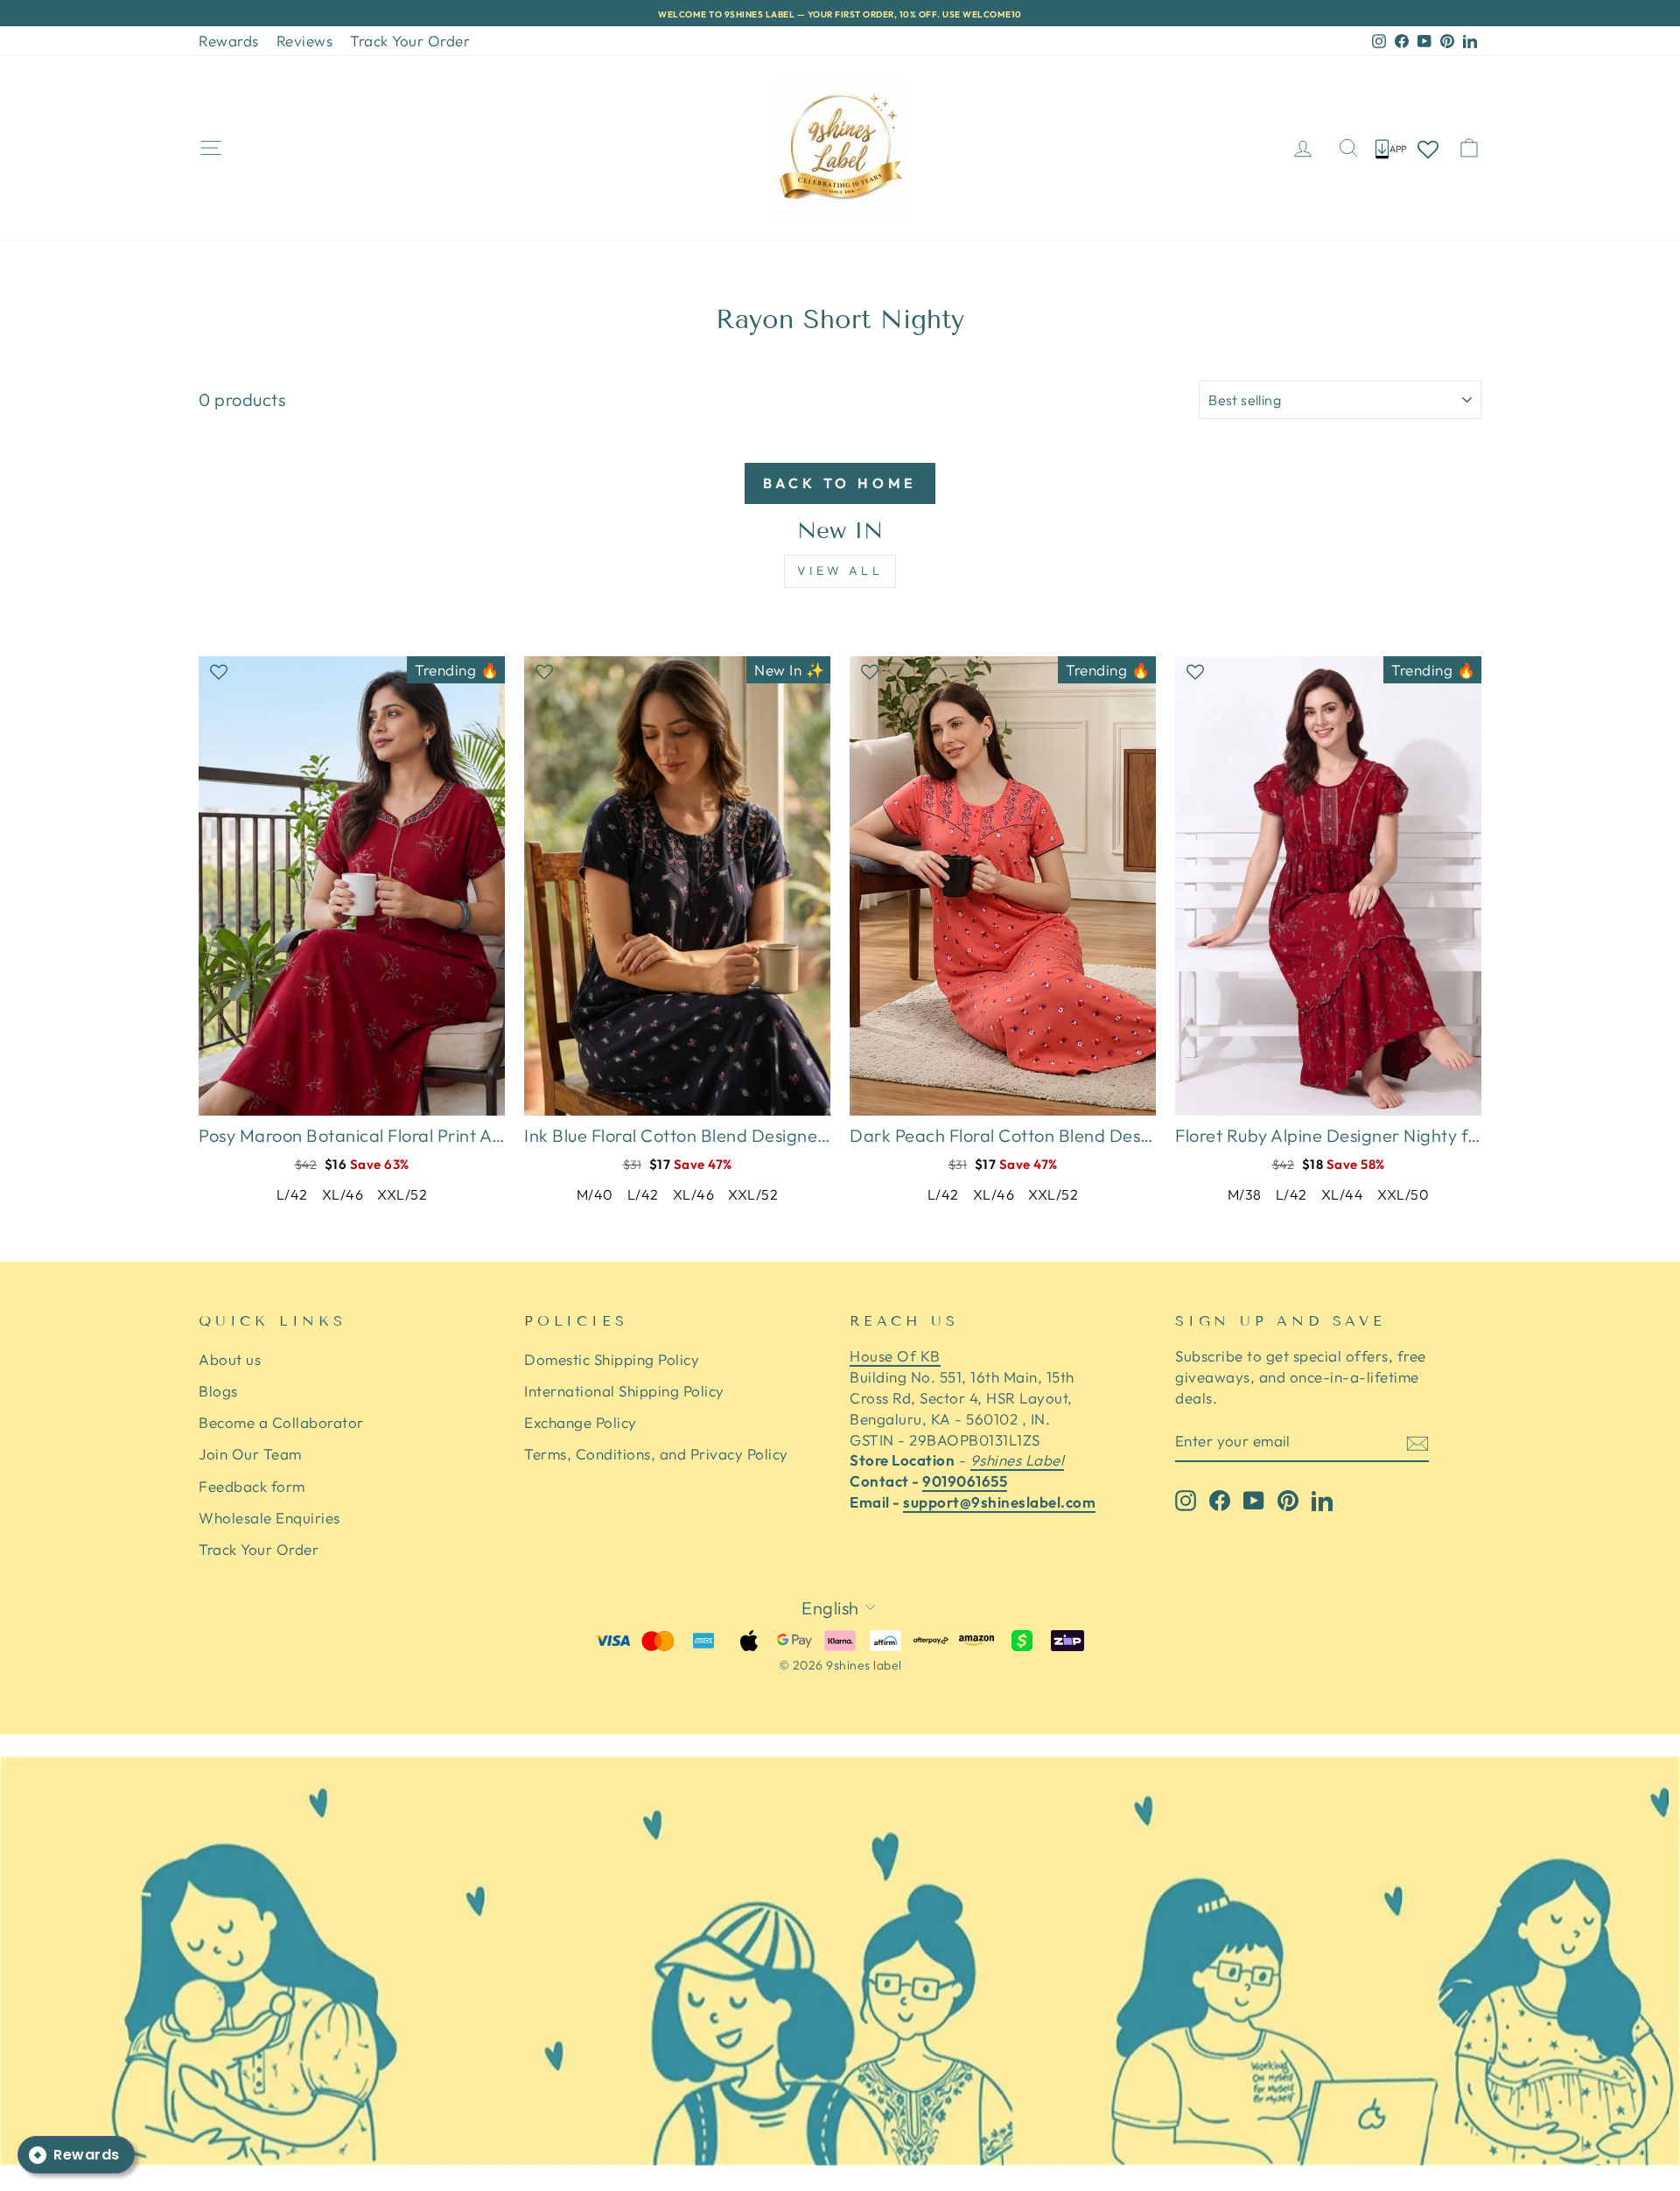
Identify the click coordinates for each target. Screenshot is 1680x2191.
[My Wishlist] (1428, 148)
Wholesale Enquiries (269, 1518)
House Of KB (895, 1356)
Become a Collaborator (281, 1422)
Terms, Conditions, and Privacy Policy (656, 1454)
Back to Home (840, 483)
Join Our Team (250, 1454)
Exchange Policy (581, 1422)
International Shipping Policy (624, 1391)
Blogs (218, 1391)
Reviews (305, 41)
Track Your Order (410, 41)
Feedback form (252, 1486)
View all (840, 570)
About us (230, 1359)
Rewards (229, 41)
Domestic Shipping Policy (612, 1359)
